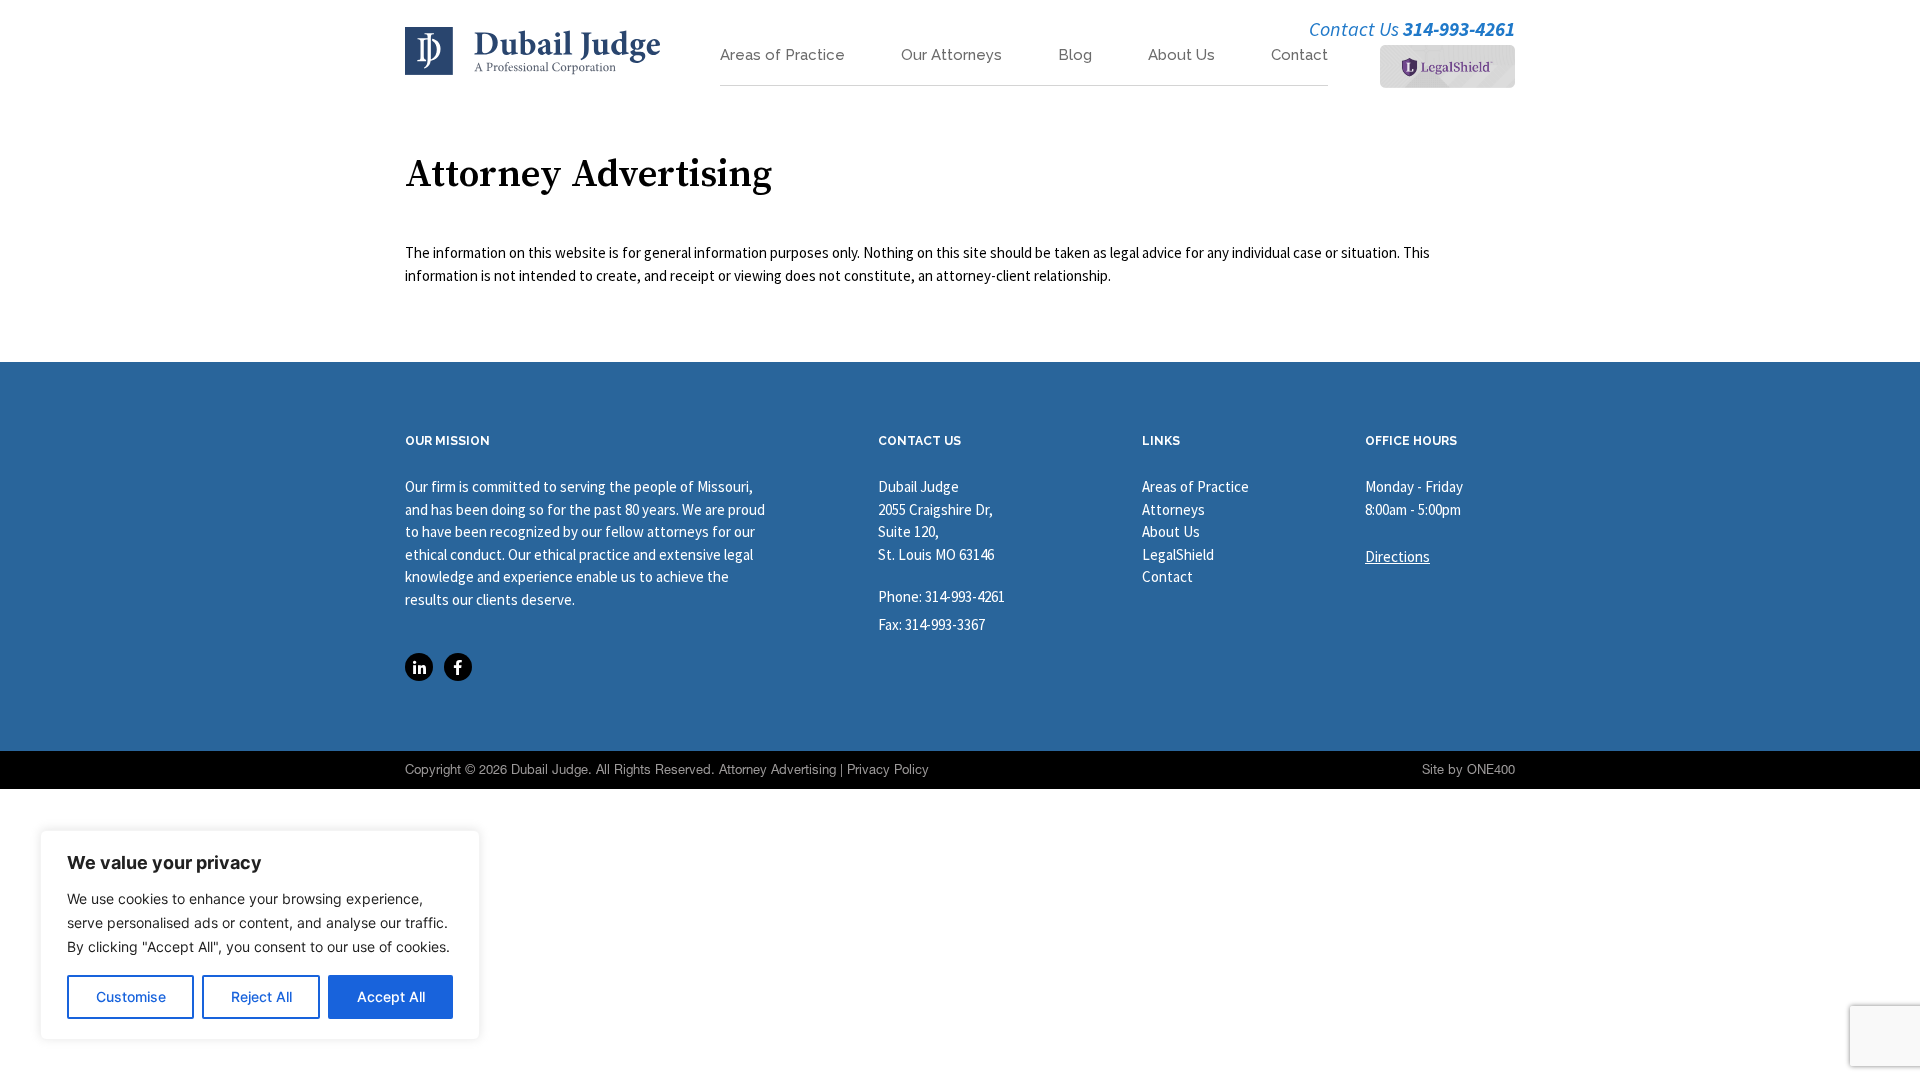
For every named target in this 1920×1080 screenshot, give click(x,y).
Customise (131, 996)
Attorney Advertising (777, 769)
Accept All (391, 996)
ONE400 (1491, 769)
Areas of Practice (782, 55)
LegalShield (1178, 554)
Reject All (261, 996)
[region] (260, 935)
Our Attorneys (951, 55)
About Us (1181, 55)
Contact (1299, 55)
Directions (1397, 556)
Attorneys (1173, 509)
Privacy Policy (888, 769)
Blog (1075, 55)
